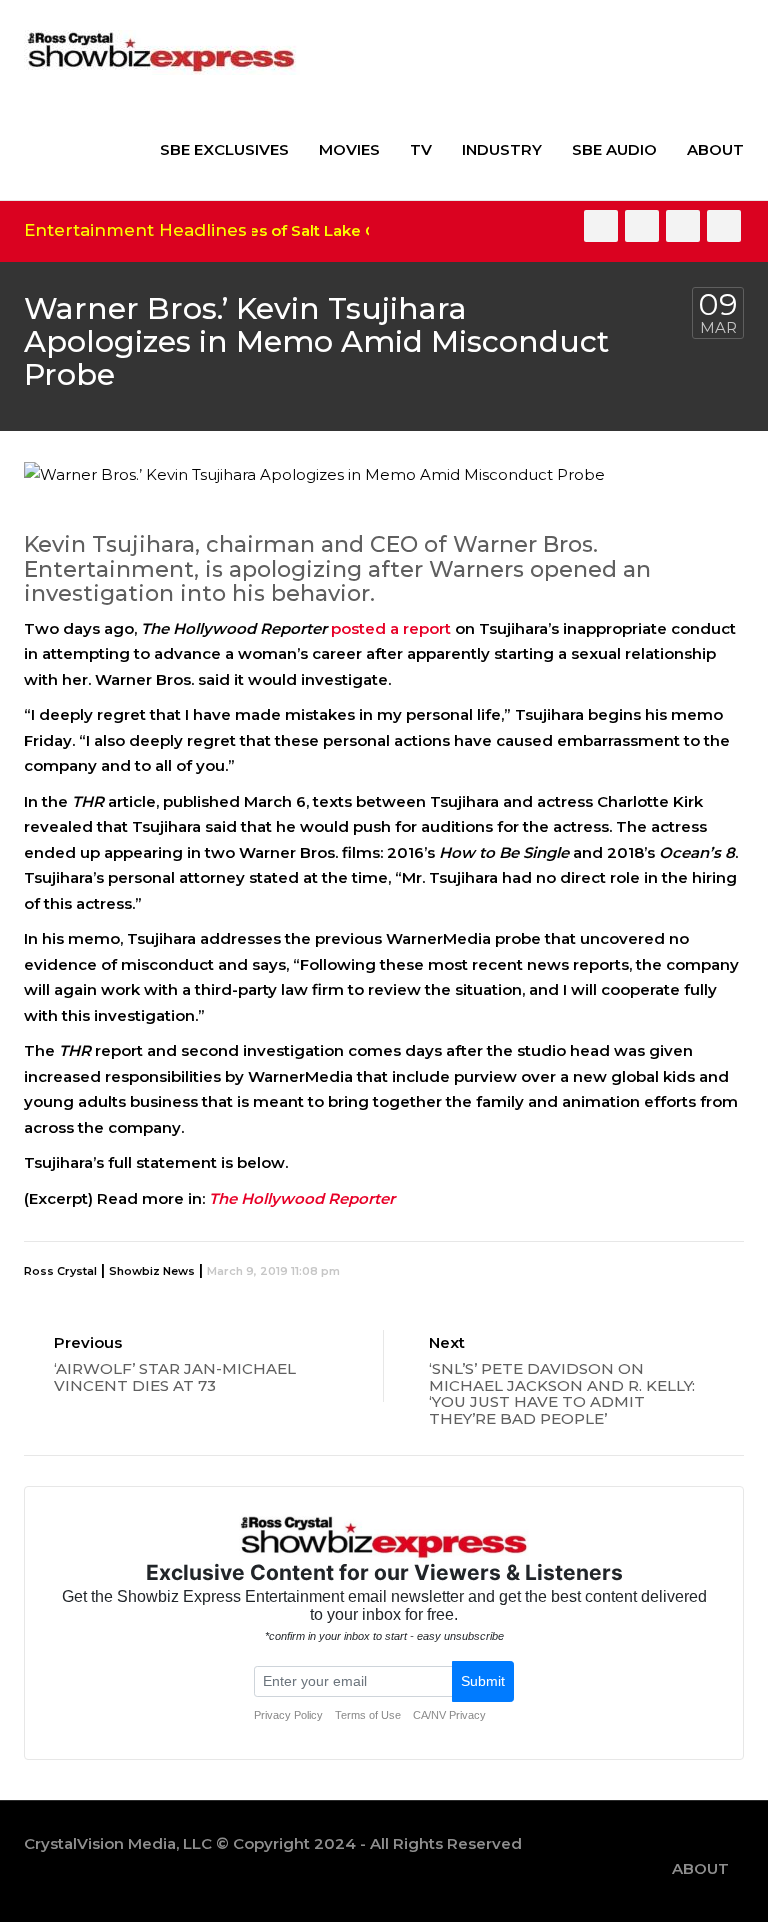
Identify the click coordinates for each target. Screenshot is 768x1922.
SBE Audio (614, 149)
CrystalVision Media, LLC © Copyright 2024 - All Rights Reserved (273, 1843)
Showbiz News (152, 1271)
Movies (349, 149)
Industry (502, 149)
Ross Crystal (60, 1271)
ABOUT (715, 149)
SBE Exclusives (224, 149)
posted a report (393, 628)
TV (421, 149)
